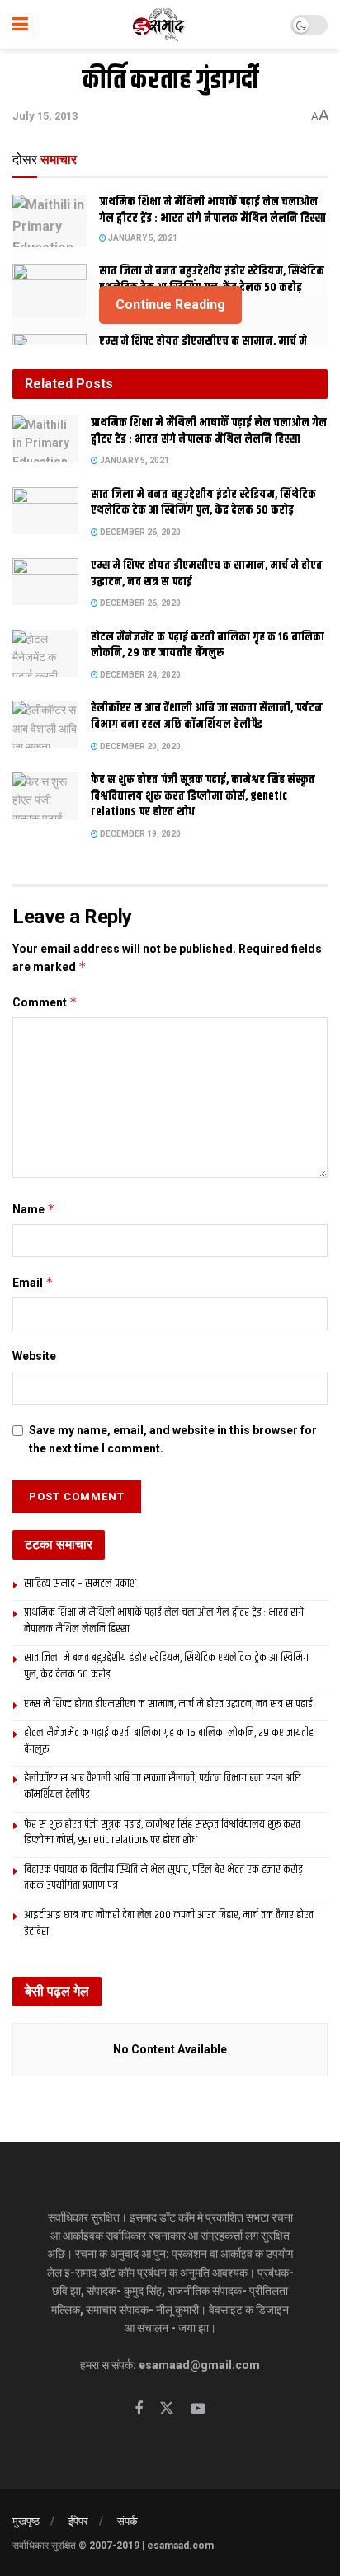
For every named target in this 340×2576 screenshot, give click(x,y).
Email (33, 1282)
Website (34, 1356)
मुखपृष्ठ (26, 2521)
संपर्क (127, 2521)
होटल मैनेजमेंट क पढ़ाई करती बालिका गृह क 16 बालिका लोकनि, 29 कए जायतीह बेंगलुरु (208, 645)
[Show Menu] (20, 25)
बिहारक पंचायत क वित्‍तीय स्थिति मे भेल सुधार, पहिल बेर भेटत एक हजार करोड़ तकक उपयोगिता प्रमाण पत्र (163, 1878)
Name (34, 1209)
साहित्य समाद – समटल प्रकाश (80, 1584)
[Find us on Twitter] (167, 2409)
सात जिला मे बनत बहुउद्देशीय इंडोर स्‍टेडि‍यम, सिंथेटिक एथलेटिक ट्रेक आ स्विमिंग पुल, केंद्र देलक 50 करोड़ (212, 279)
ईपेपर (78, 2521)
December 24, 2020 (139, 675)
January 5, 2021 (142, 238)
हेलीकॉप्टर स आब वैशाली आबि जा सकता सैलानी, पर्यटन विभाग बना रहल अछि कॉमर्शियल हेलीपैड (207, 716)
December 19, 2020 (139, 834)
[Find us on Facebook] (139, 2409)
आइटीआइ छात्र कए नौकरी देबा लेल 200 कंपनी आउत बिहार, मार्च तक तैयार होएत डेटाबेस (169, 1923)
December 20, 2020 (139, 746)
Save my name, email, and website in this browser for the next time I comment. (173, 1439)
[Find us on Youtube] (198, 2409)
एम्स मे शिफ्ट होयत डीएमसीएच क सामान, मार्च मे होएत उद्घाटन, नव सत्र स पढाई (207, 574)
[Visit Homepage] (160, 25)
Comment (45, 1002)
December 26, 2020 (139, 532)
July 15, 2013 (45, 116)
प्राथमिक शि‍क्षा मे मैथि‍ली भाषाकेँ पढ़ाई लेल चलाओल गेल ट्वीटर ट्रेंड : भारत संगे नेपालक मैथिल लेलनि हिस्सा (212, 210)
